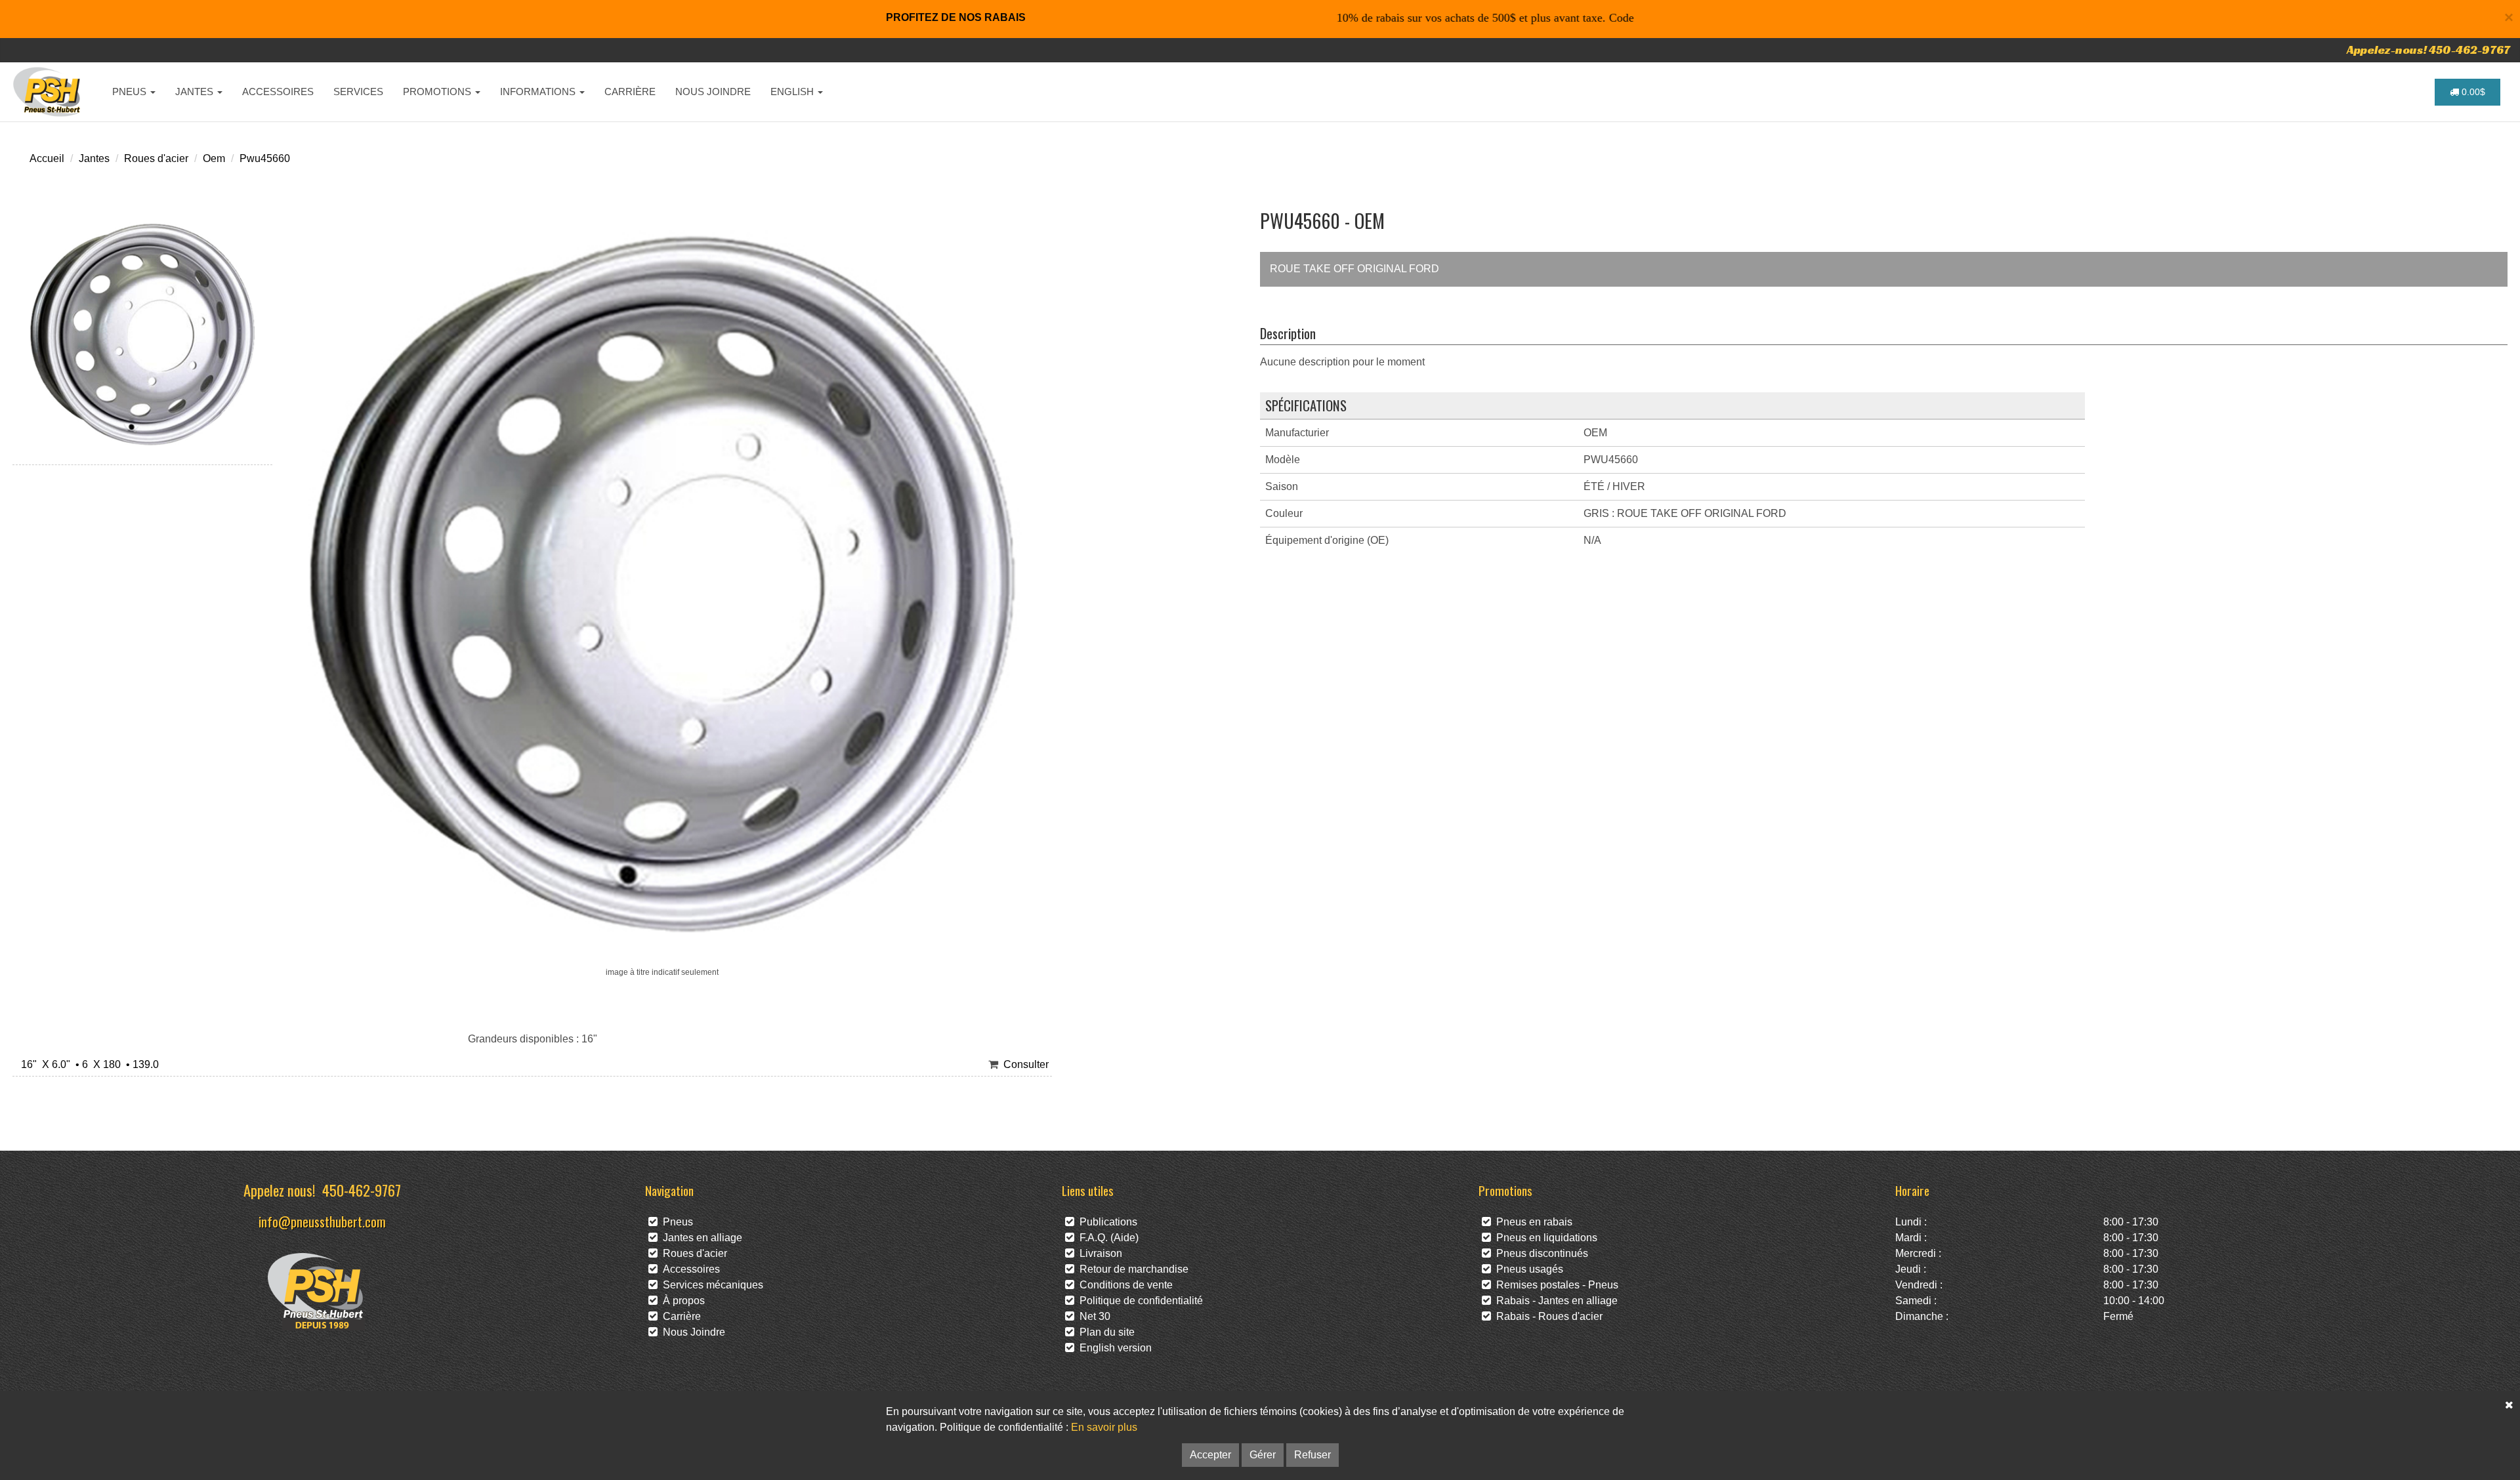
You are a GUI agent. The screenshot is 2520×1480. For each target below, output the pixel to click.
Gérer (1263, 1455)
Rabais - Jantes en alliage (1554, 1301)
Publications (1106, 1222)
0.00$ (2472, 92)
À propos (681, 1301)
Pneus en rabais (1532, 1222)
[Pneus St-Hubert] (48, 92)
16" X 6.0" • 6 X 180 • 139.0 (87, 1064)
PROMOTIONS (438, 92)
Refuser (1312, 1455)
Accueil (47, 158)
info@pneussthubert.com (322, 1221)
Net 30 (1092, 1316)
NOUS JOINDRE (713, 92)
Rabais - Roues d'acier (1547, 1316)
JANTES (196, 92)
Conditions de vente (1123, 1285)
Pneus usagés (1527, 1269)
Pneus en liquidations (1544, 1238)
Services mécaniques (710, 1285)
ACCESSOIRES (278, 92)
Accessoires (689, 1269)
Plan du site (1104, 1332)
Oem (214, 158)
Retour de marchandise (1131, 1269)
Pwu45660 (265, 158)
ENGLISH (793, 92)
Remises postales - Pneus (1555, 1285)
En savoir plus (1104, 1427)
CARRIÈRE (630, 92)
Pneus (675, 1222)
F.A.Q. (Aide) (1106, 1238)
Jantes (94, 158)
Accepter (1210, 1455)
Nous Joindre (691, 1332)
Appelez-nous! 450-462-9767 (2428, 50)
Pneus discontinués (1540, 1253)
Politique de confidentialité (1139, 1301)
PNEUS (131, 92)
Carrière (679, 1316)
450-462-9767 (362, 1190)
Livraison (1098, 1253)
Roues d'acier (156, 158)
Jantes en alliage (700, 1238)
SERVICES (358, 92)
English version (1113, 1348)
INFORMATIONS (539, 92)
